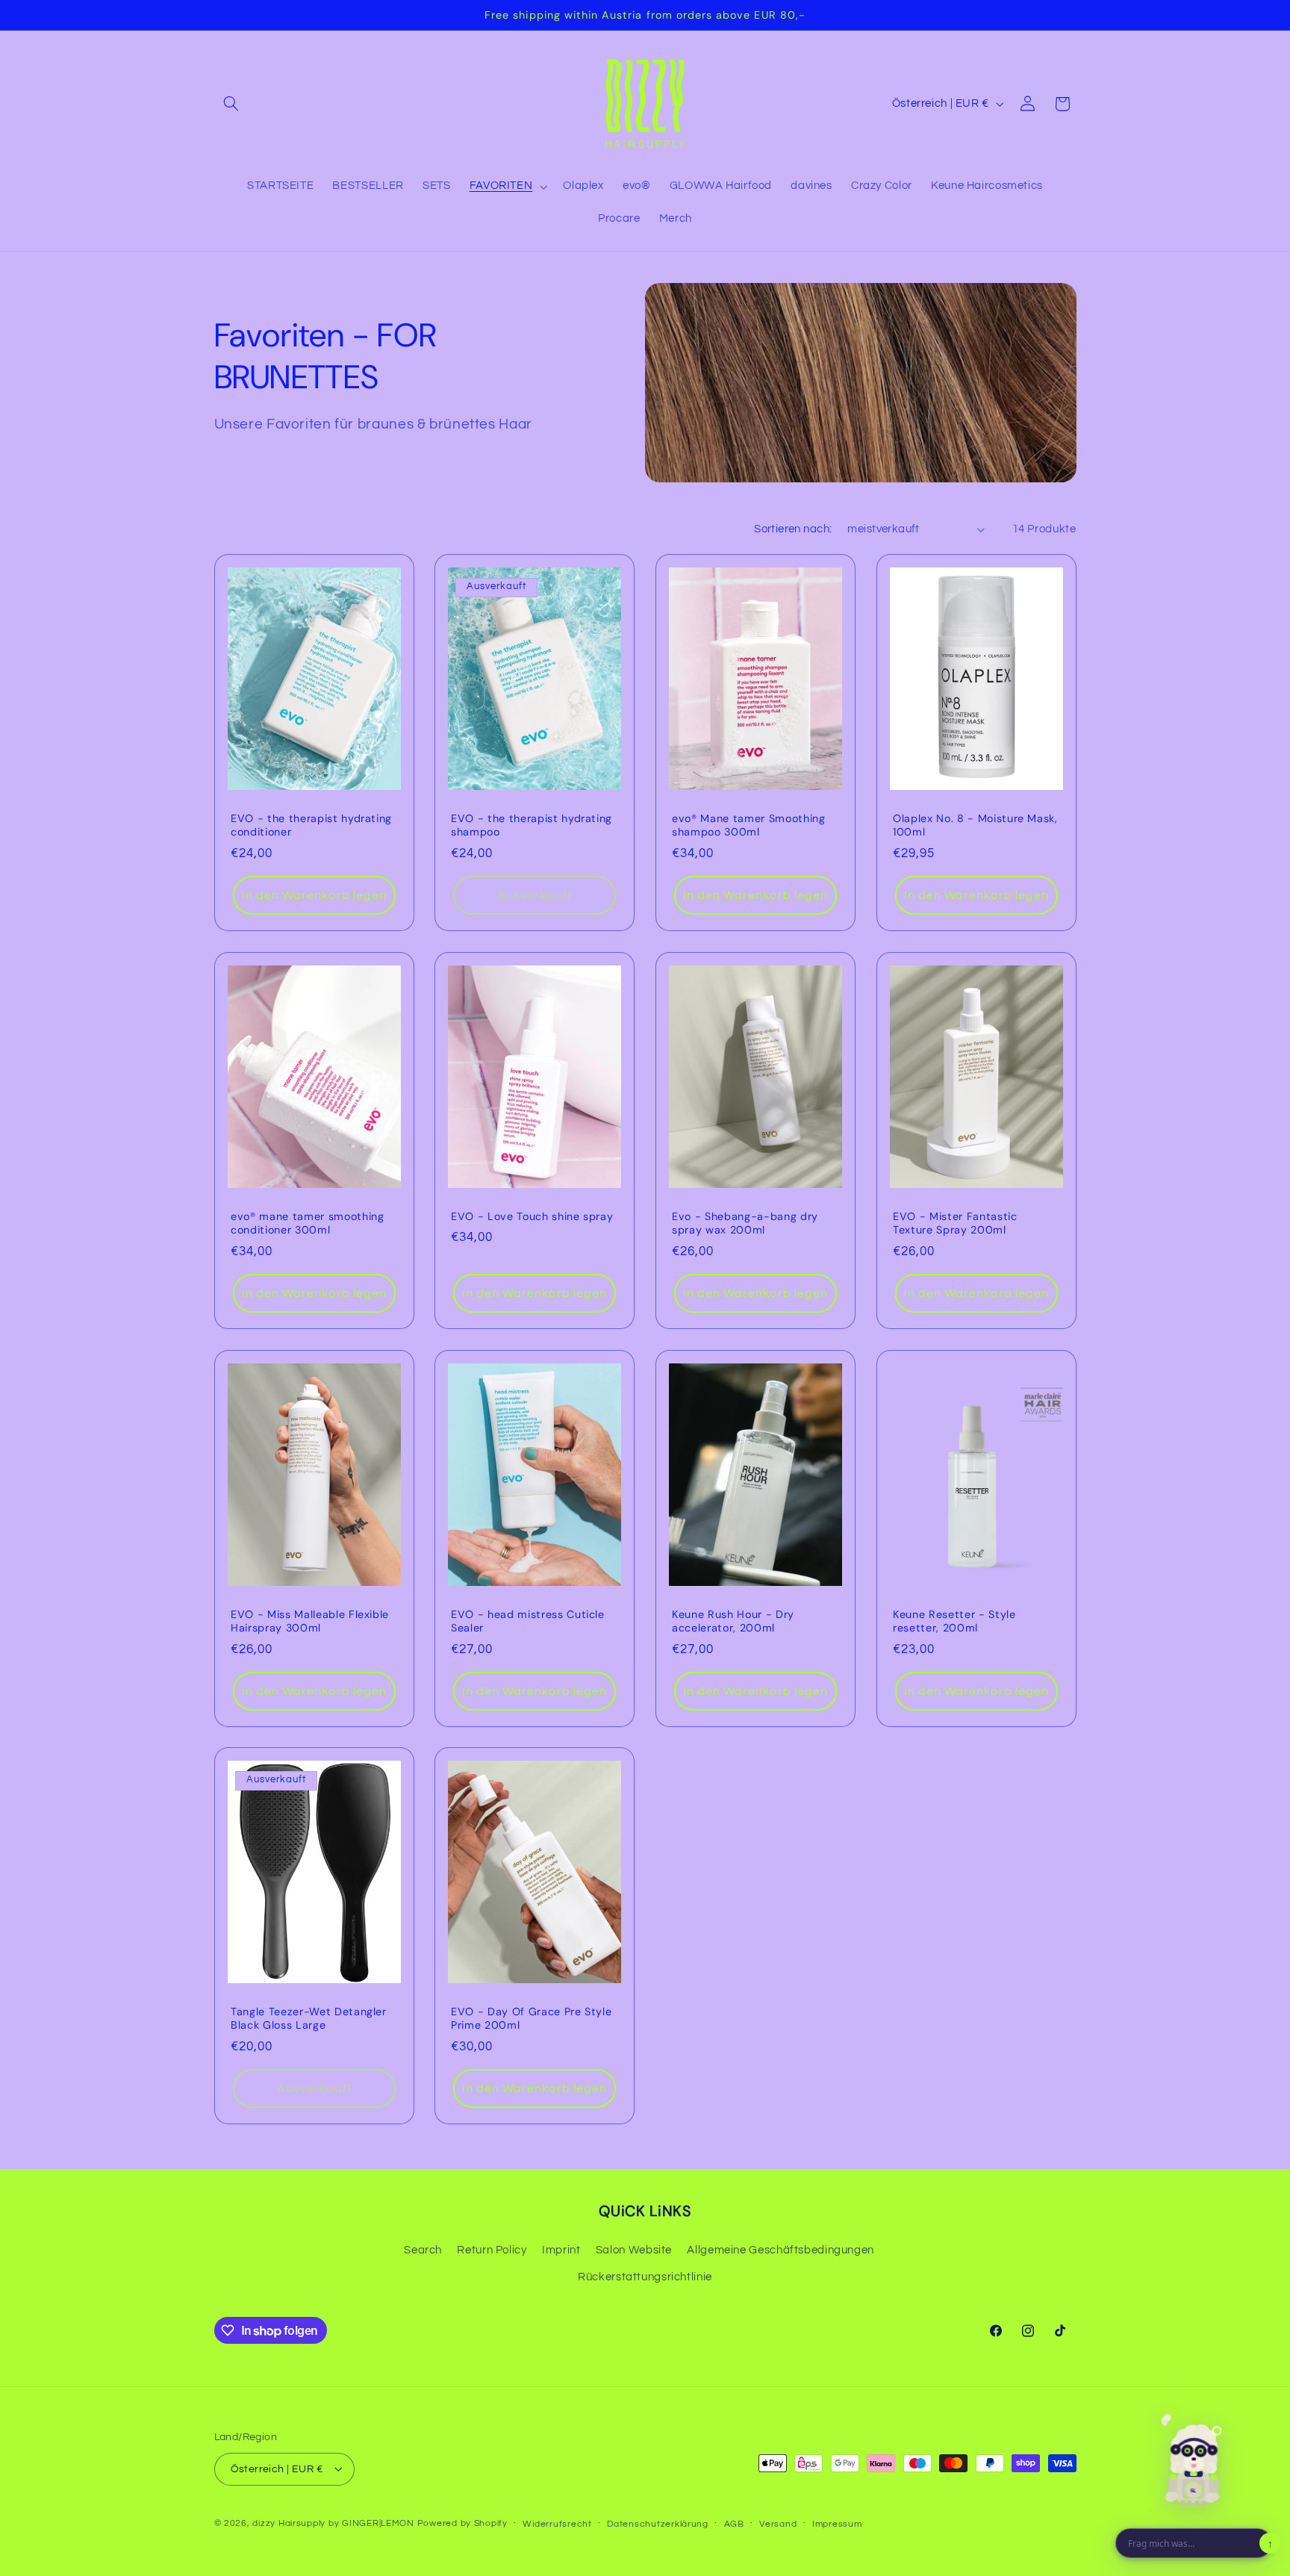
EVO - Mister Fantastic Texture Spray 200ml (955, 1223)
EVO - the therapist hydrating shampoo (532, 825)
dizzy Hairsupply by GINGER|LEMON (333, 2523)
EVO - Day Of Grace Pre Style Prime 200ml (531, 2018)
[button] (231, 104)
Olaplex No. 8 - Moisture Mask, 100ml (975, 825)
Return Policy (492, 2250)
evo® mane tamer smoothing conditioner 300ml (308, 1223)
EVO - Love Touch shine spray (532, 1216)
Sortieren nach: (793, 529)
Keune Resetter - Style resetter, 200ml (954, 1620)
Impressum (837, 2523)
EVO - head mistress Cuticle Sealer (528, 1620)
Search (423, 2250)
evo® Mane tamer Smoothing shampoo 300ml (749, 825)
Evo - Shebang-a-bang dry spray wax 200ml (745, 1223)
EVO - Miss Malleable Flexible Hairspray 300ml (310, 1620)
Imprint (561, 2250)
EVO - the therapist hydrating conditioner (311, 825)
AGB (734, 2523)
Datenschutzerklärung (658, 2523)
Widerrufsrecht (557, 2523)
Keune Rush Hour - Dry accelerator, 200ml (733, 1620)
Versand (778, 2523)
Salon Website (634, 2250)
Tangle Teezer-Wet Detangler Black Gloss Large (309, 2018)
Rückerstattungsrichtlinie (645, 2278)
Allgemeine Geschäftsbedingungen (780, 2250)
